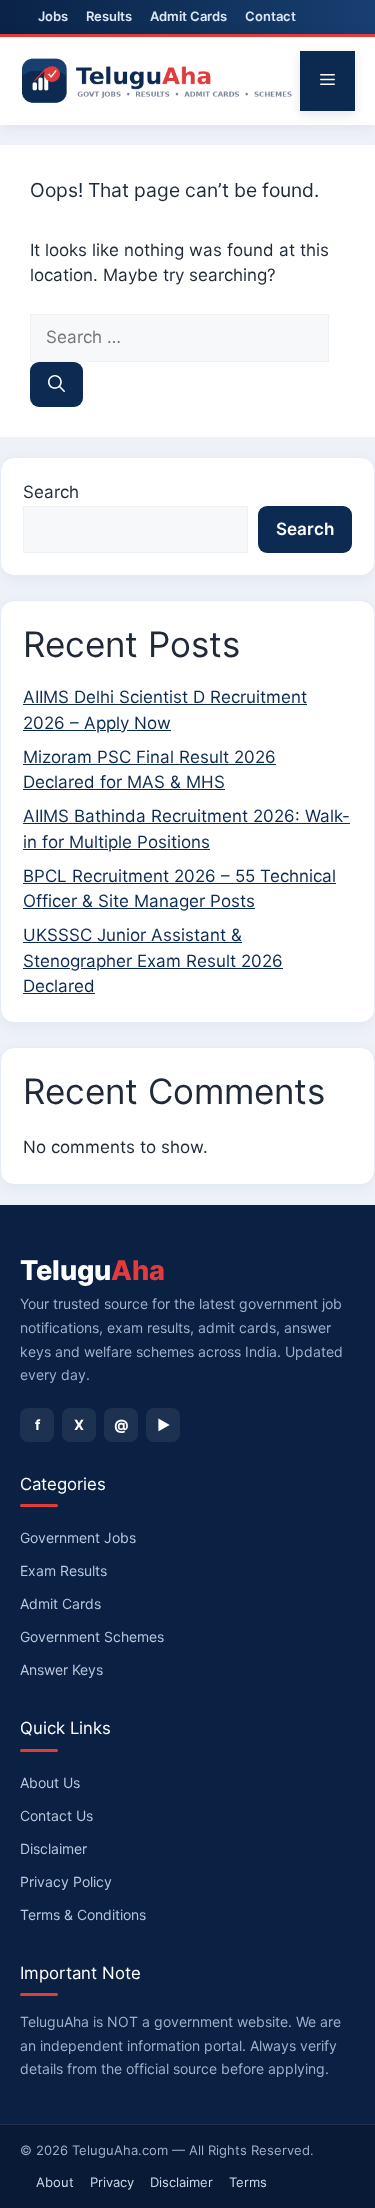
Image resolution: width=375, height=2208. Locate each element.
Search (51, 492)
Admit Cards (188, 16)
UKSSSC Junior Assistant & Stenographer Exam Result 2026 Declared (153, 960)
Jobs (53, 16)
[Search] (56, 385)
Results (109, 16)
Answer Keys (61, 1669)
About (55, 2182)
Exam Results (63, 1570)
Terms (248, 2182)
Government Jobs (78, 1537)
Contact (270, 16)
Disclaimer (53, 1848)
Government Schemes (92, 1636)
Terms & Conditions (83, 1914)
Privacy (112, 2182)
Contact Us (56, 1815)
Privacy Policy (66, 1881)
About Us (50, 1782)
